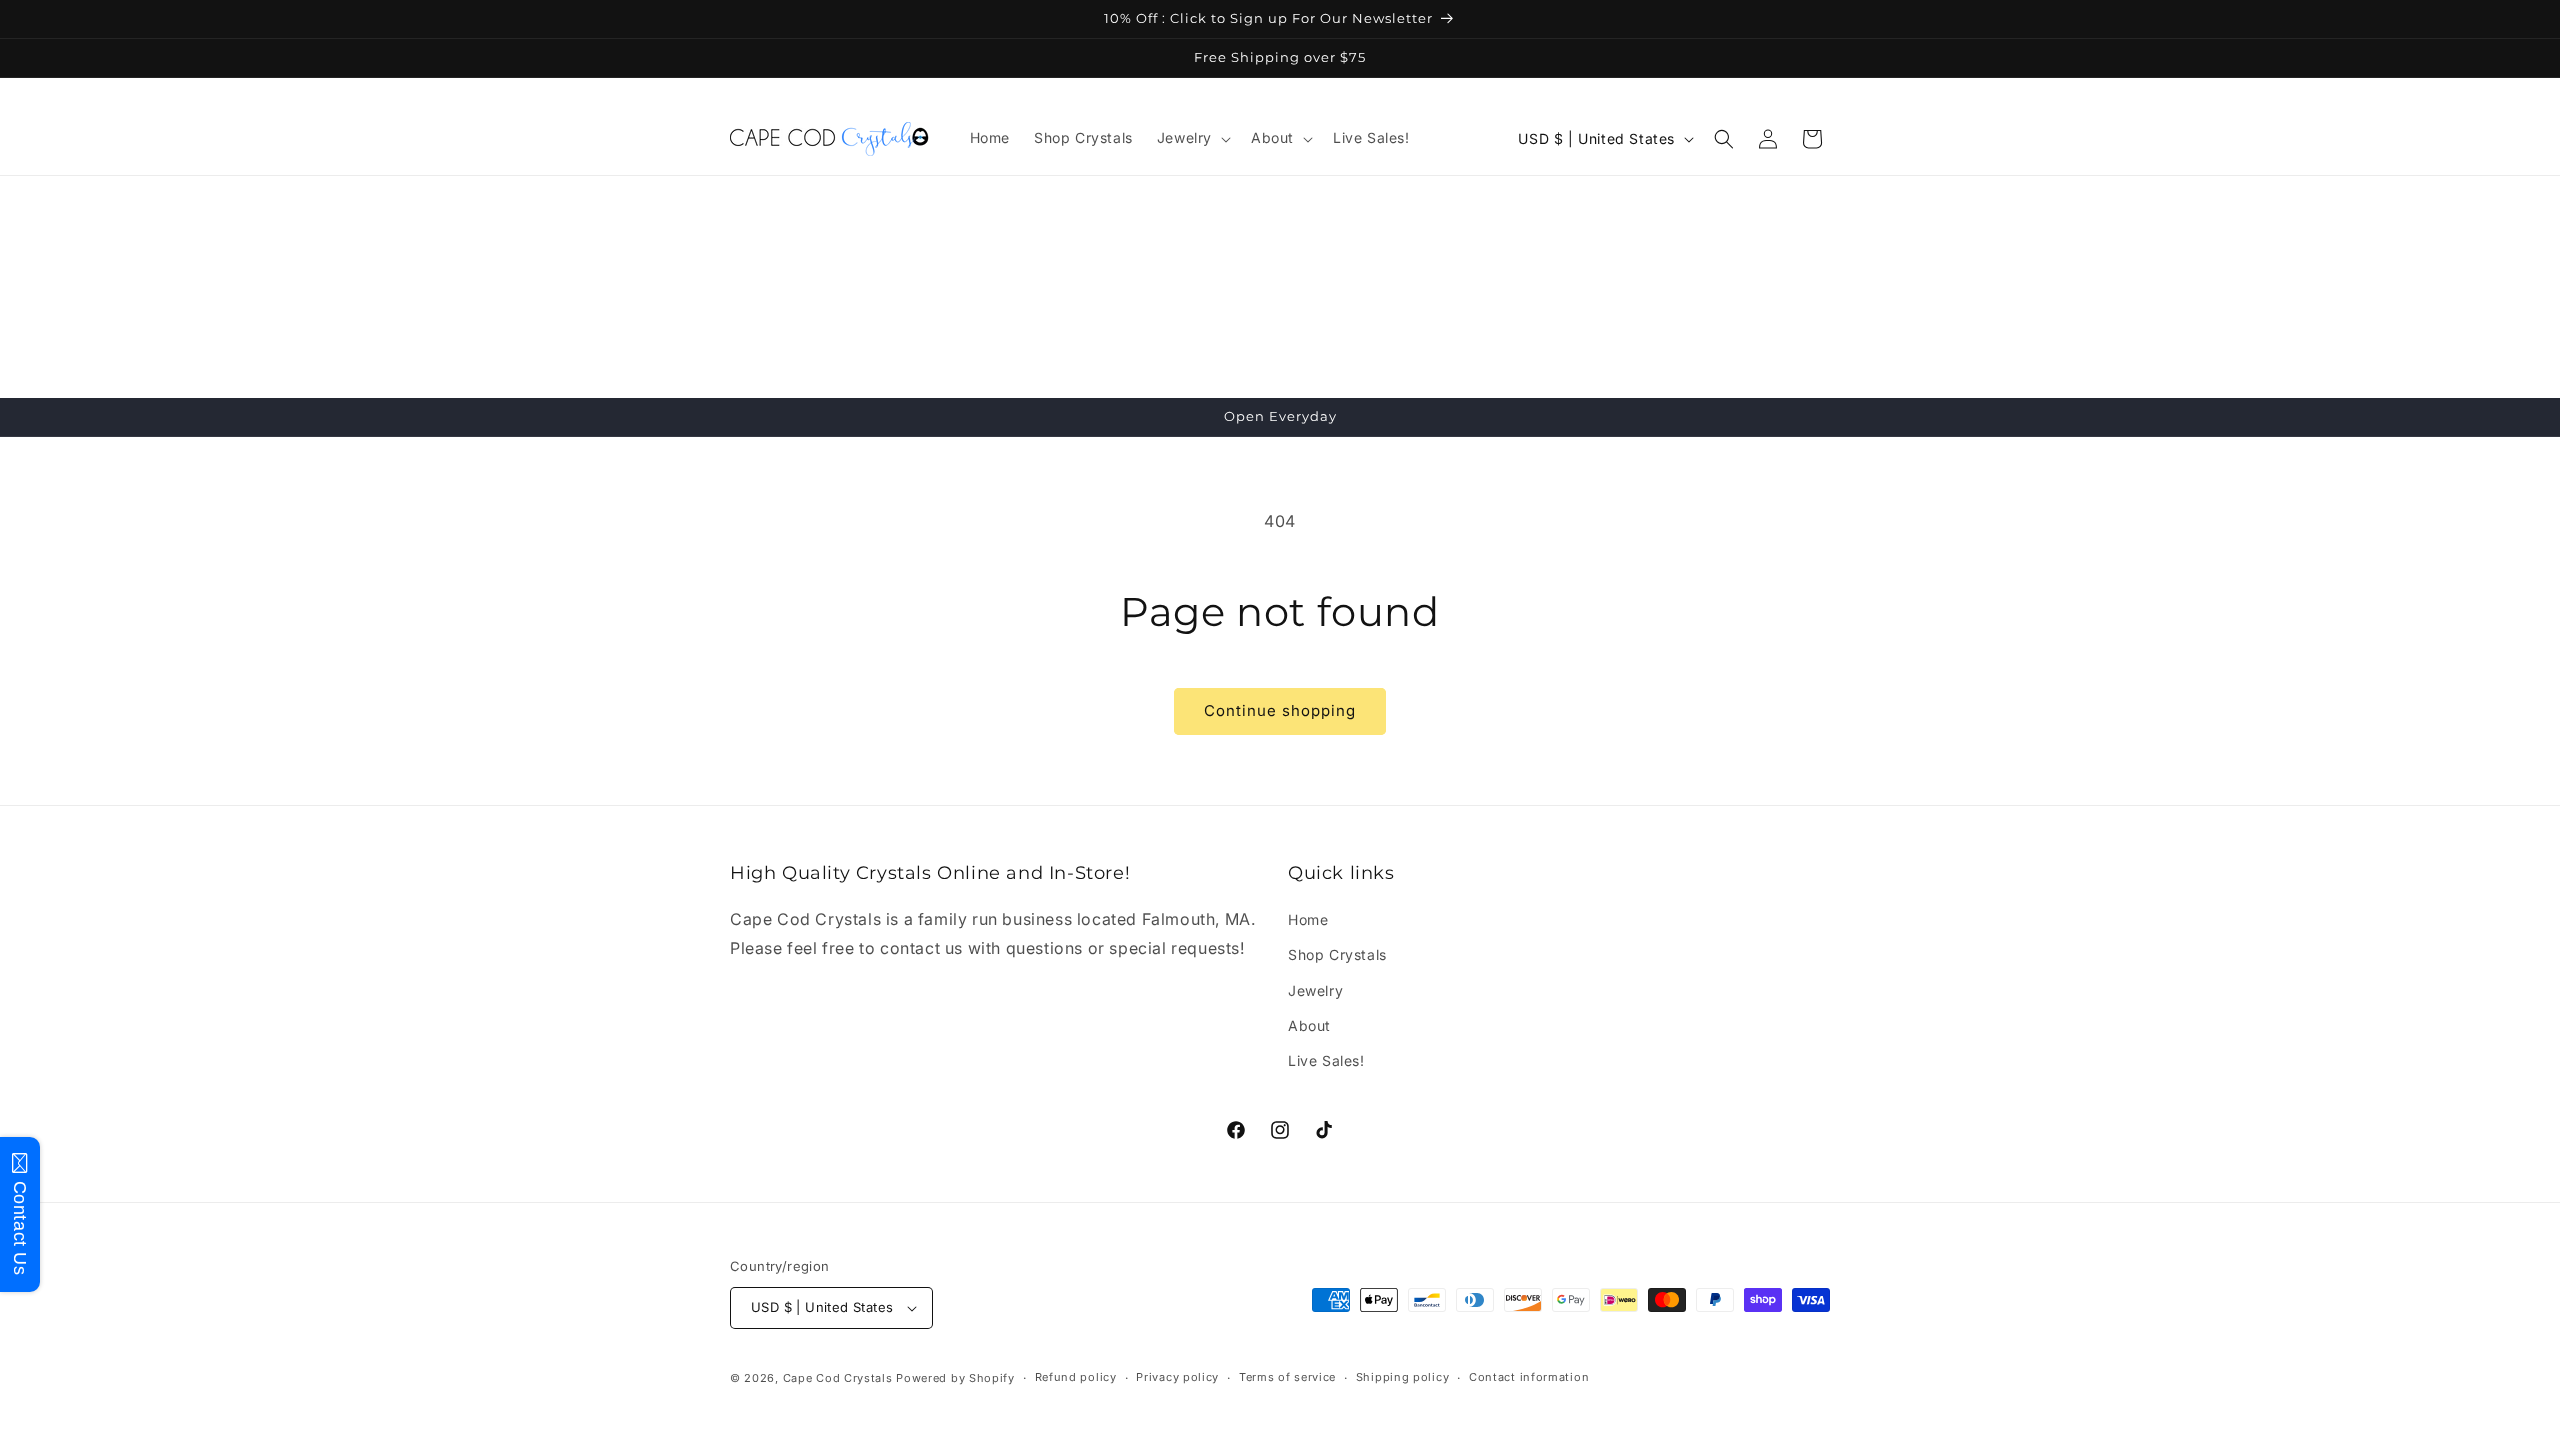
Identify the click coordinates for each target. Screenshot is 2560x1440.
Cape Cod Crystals (838, 1378)
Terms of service (1287, 1377)
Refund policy (1076, 1377)
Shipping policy (1403, 1377)
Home (1308, 919)
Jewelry (1315, 990)
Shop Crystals (1337, 954)
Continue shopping (1280, 710)
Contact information (1529, 1377)
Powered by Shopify (955, 1378)
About (1309, 1025)
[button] (1192, 138)
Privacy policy (1177, 1377)
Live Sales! (1326, 1060)
